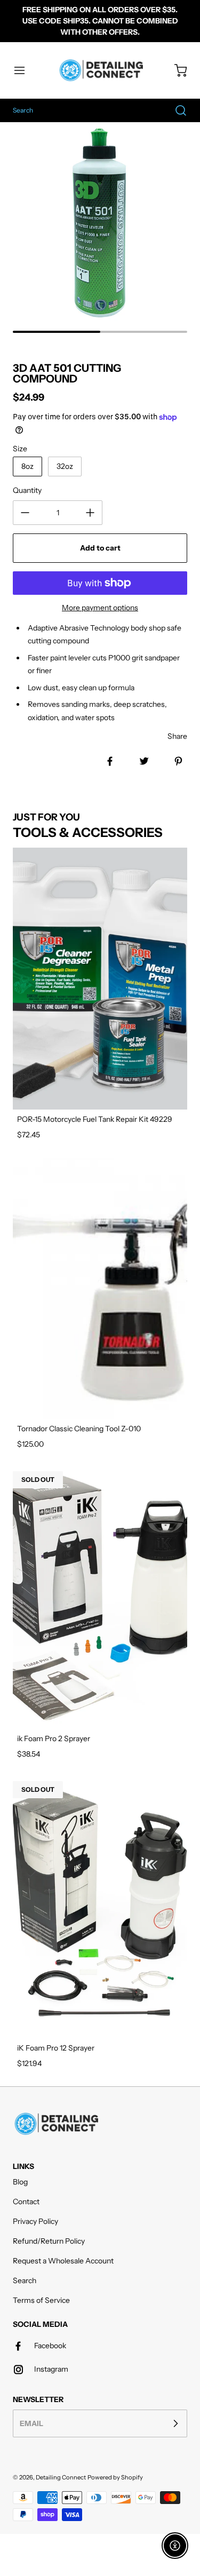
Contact (26, 2202)
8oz (27, 466)
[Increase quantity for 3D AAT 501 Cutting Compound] (90, 513)
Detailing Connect (61, 2477)
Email (31, 2423)
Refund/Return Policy (49, 2241)
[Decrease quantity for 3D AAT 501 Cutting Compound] (25, 513)
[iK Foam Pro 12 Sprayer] (100, 1908)
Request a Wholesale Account (63, 2261)
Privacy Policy (35, 2221)
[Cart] (175, 70)
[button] (25, 70)
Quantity (27, 490)
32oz (65, 466)
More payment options (100, 608)
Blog (20, 2182)
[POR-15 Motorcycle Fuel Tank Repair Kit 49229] (100, 979)
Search (25, 2280)
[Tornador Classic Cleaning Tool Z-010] (100, 1289)
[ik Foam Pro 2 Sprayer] (100, 1598)
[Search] (175, 110)
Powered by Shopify (115, 2477)
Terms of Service (41, 2300)
